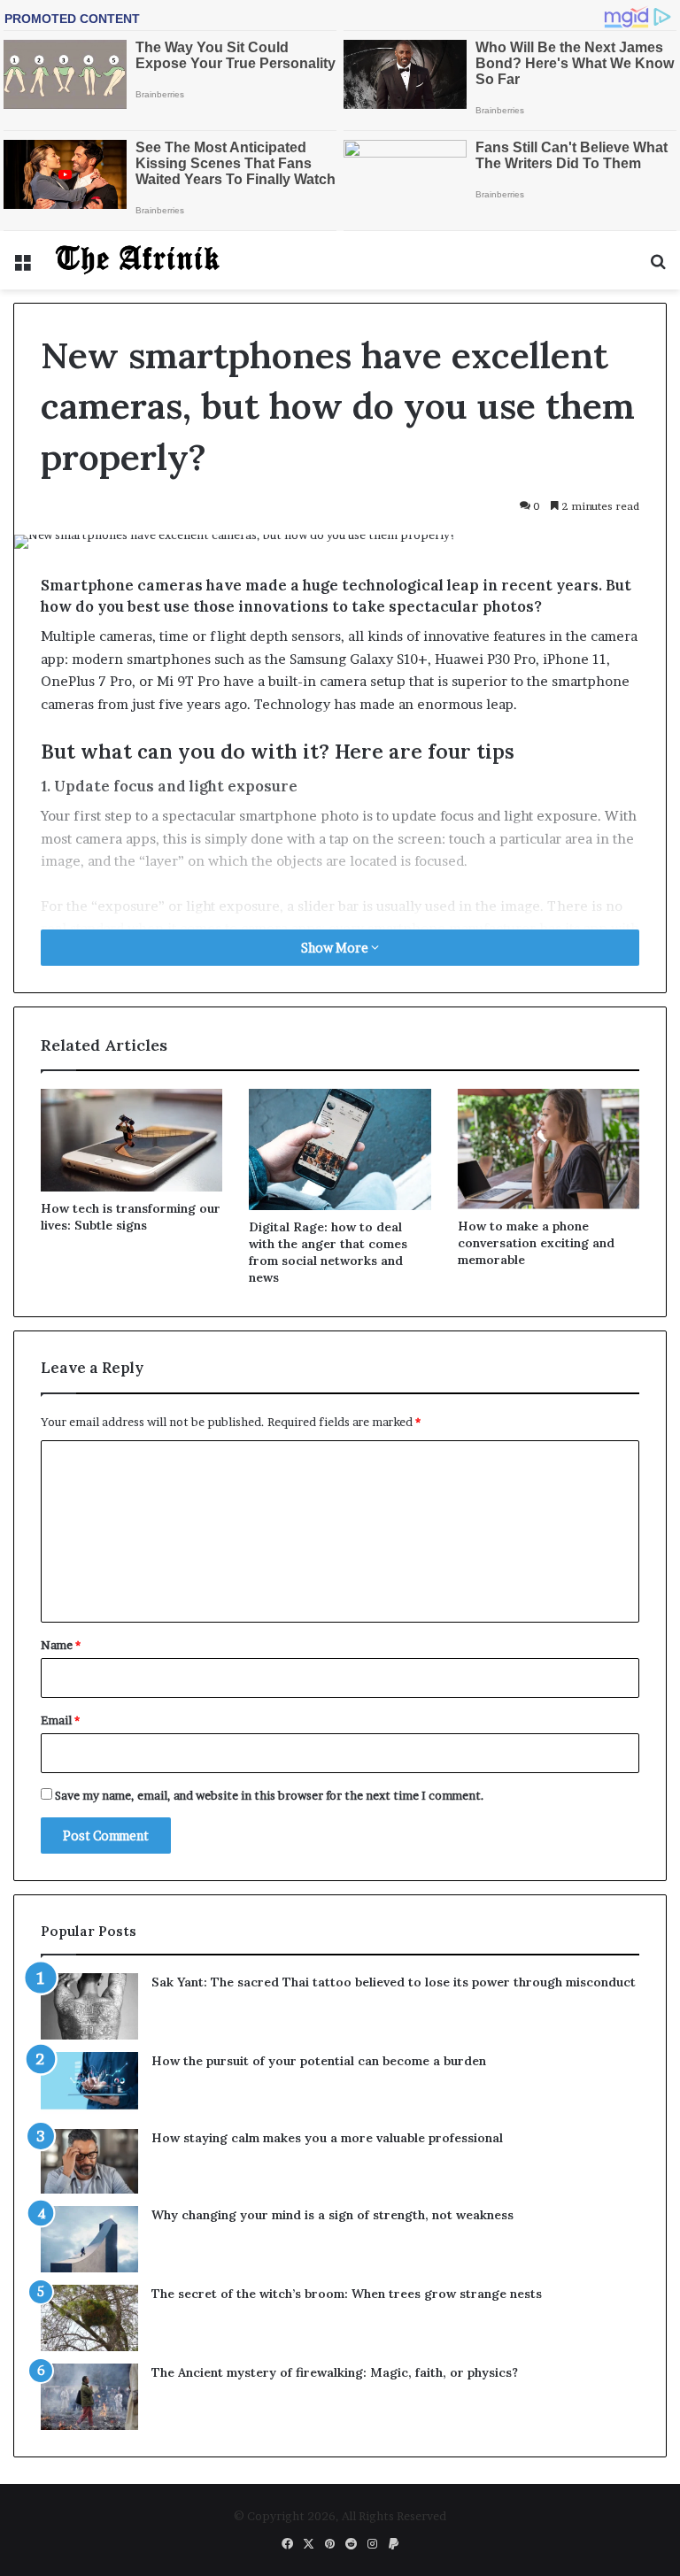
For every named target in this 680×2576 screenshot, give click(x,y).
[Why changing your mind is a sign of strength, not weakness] (89, 2239)
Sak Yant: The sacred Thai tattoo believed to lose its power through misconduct (394, 1982)
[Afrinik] (138, 260)
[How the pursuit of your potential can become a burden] (89, 2084)
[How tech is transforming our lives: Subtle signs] (131, 1140)
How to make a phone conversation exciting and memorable (536, 1243)
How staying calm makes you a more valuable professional (327, 2138)
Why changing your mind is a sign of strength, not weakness (332, 2215)
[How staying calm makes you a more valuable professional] (89, 2161)
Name (61, 1645)
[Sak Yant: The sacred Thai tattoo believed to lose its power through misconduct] (89, 2006)
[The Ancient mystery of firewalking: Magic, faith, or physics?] (89, 2397)
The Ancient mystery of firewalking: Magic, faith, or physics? (335, 2372)
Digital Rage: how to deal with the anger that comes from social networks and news (328, 1252)
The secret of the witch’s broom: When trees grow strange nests (347, 2294)
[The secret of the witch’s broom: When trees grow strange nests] (89, 2318)
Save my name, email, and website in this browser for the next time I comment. (270, 1795)
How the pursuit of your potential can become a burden (319, 2061)
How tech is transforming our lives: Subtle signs (131, 1217)
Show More (336, 948)
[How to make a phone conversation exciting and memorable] (549, 1149)
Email (60, 1720)
